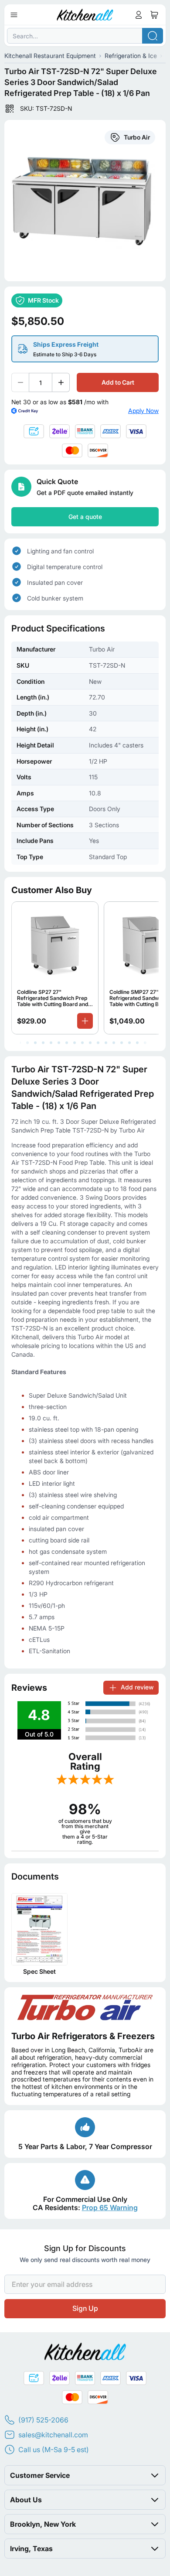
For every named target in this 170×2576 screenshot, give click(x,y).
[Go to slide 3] (35, 1043)
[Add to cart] (85, 1021)
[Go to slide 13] (114, 1043)
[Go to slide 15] (129, 1043)
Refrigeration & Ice (131, 56)
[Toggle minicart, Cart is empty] (154, 15)
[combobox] (85, 36)
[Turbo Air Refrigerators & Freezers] (85, 2007)
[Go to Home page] (85, 15)
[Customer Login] (139, 15)
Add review (137, 1687)
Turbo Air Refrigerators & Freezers (83, 2036)
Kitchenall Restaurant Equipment (50, 56)
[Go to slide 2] (27, 1043)
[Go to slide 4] (43, 1043)
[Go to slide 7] (67, 1043)
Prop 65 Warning (110, 2208)
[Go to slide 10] (90, 1043)
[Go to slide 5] (51, 1043)
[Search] (153, 36)
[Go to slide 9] (82, 1043)
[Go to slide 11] (98, 1043)
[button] (85, 2475)
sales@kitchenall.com (53, 2435)
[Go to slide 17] (145, 1043)
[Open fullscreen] (85, 201)
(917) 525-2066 (43, 2420)
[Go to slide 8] (75, 1043)
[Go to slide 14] (122, 1043)
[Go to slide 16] (137, 1043)
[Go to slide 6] (59, 1043)
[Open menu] (14, 15)
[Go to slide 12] (106, 1043)
